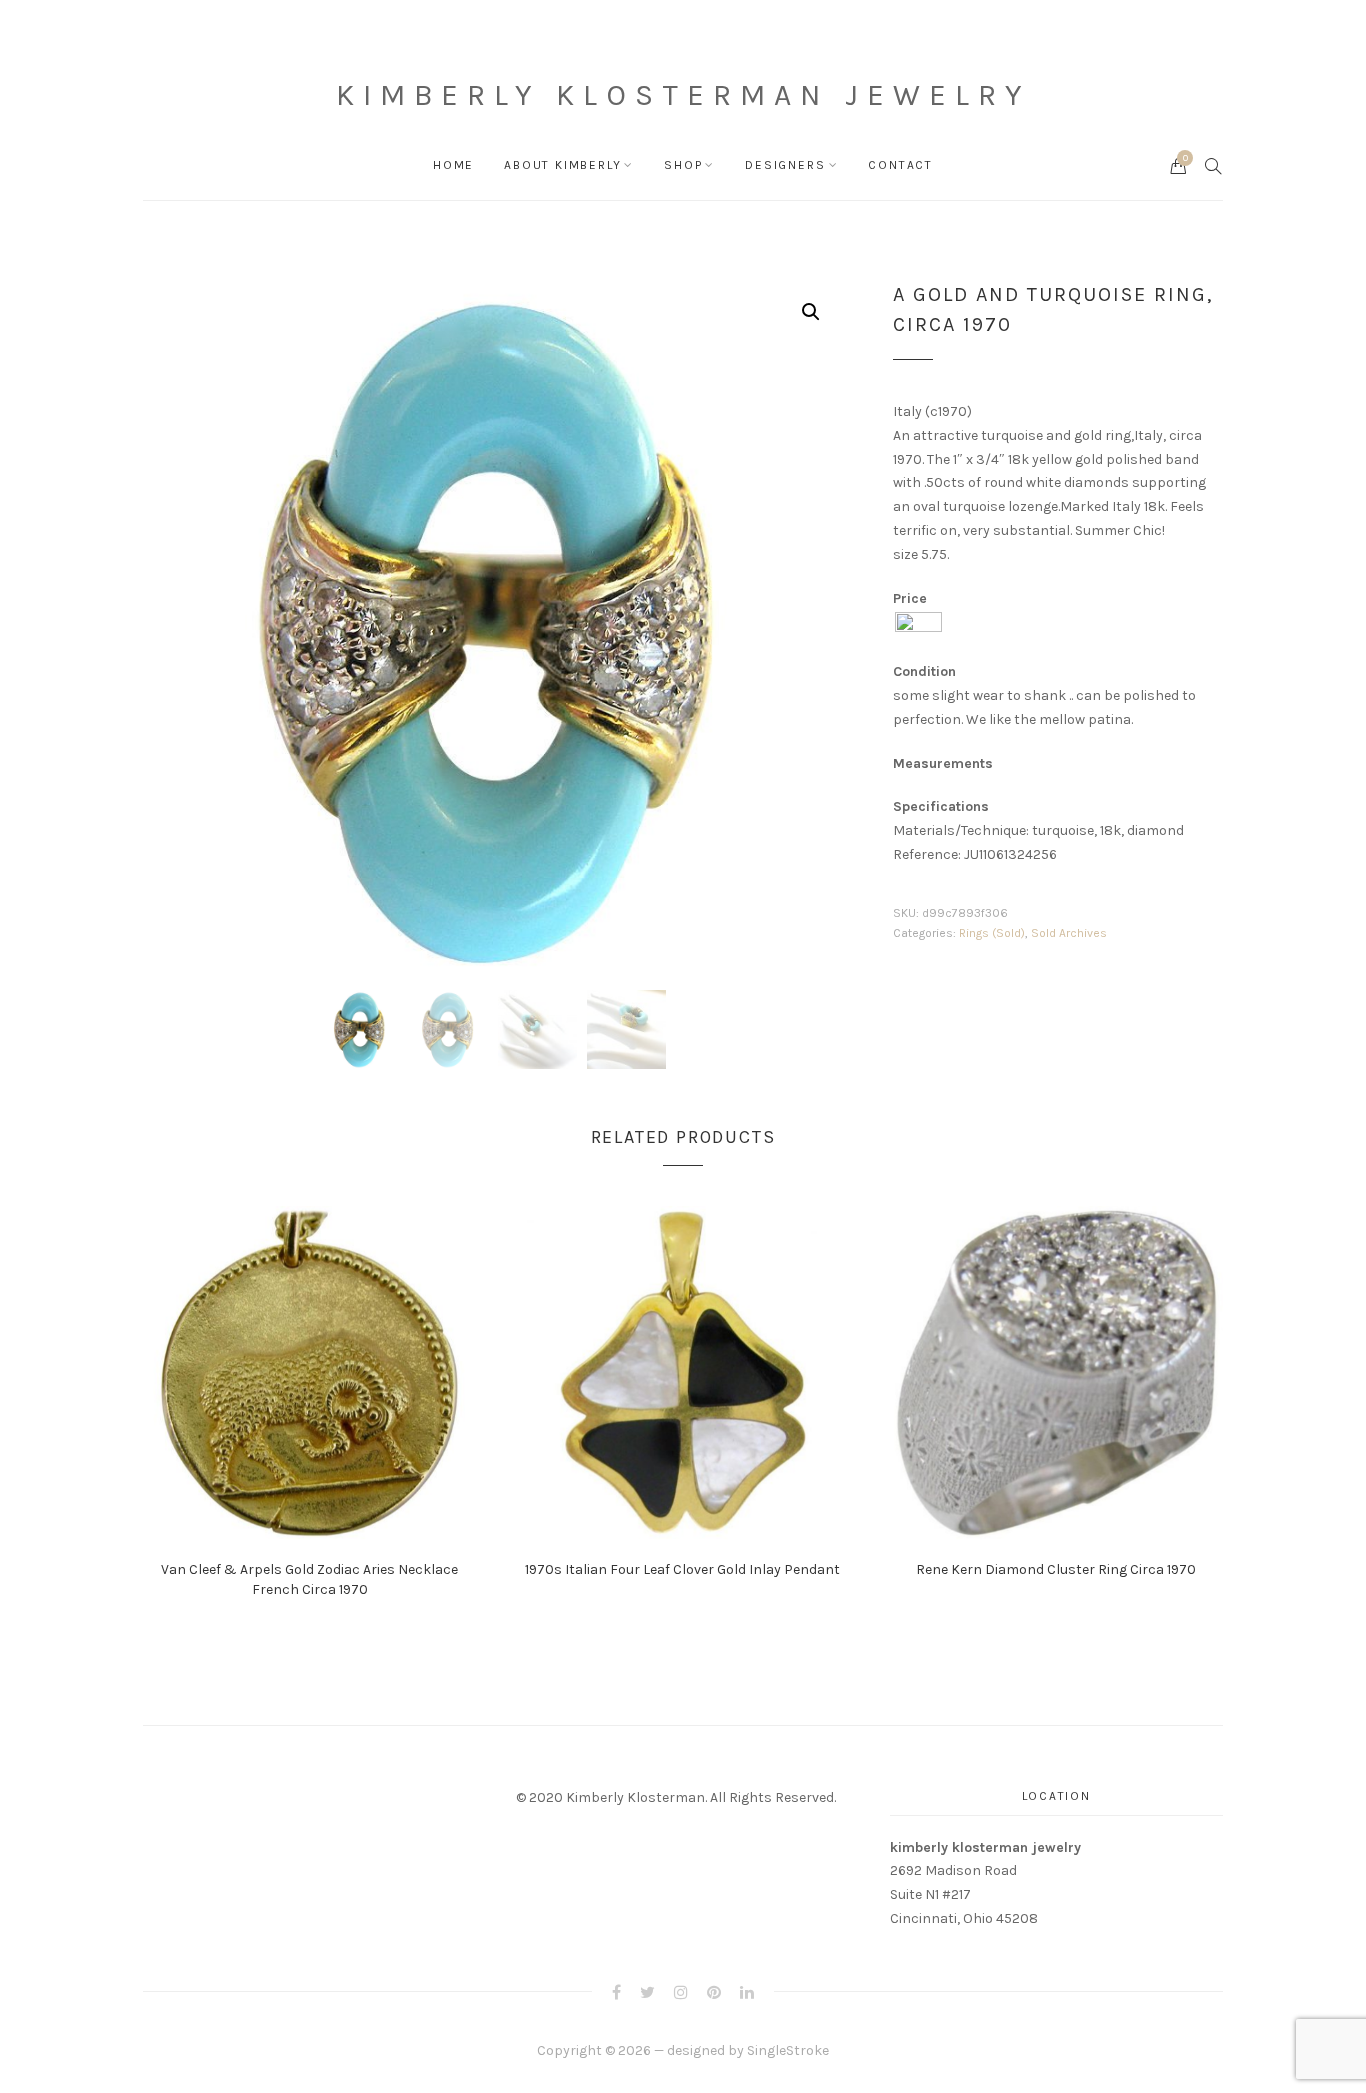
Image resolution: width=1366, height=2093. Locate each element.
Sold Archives (1069, 933)
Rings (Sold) (992, 933)
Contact (900, 165)
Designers (785, 165)
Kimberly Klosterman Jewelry (683, 95)
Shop (683, 165)
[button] (811, 312)
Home (453, 165)
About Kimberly (562, 165)
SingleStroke (788, 2050)
